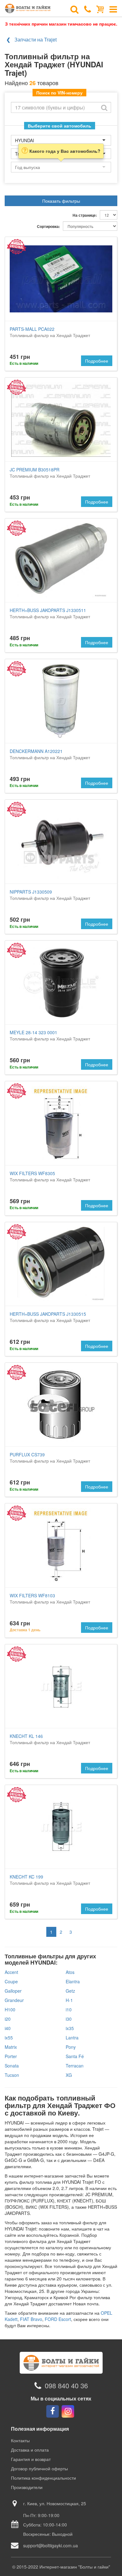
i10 (69, 2009)
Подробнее (97, 361)
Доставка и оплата (30, 2450)
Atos (70, 1972)
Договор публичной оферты (39, 2468)
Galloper (13, 1991)
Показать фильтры (61, 201)
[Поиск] (74, 9)
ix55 (9, 2038)
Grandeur (14, 2000)
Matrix (11, 2047)
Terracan (75, 2066)
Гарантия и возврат (31, 2459)
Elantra (73, 1981)
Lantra (72, 2038)
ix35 (70, 2028)
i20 (8, 2019)
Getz (70, 1991)
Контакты (20, 2440)
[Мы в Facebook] (53, 2411)
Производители (27, 2487)
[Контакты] (88, 9)
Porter (11, 2056)
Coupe (11, 1981)
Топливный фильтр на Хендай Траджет (50, 332)
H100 (10, 2009)
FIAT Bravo (31, 2319)
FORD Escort (58, 2319)
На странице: (85, 215)
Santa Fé (75, 2056)
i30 (69, 2019)
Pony (71, 2047)
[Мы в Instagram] (68, 2411)
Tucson (12, 2075)
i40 (8, 2028)
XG (69, 2075)
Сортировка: (48, 227)
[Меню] (113, 9)
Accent (11, 1972)
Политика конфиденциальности (43, 2478)
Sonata (12, 2066)
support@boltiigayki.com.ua (51, 2545)
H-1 (69, 2000)
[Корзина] (100, 9)
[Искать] (104, 107)
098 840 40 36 (66, 2386)
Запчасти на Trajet (36, 39)
